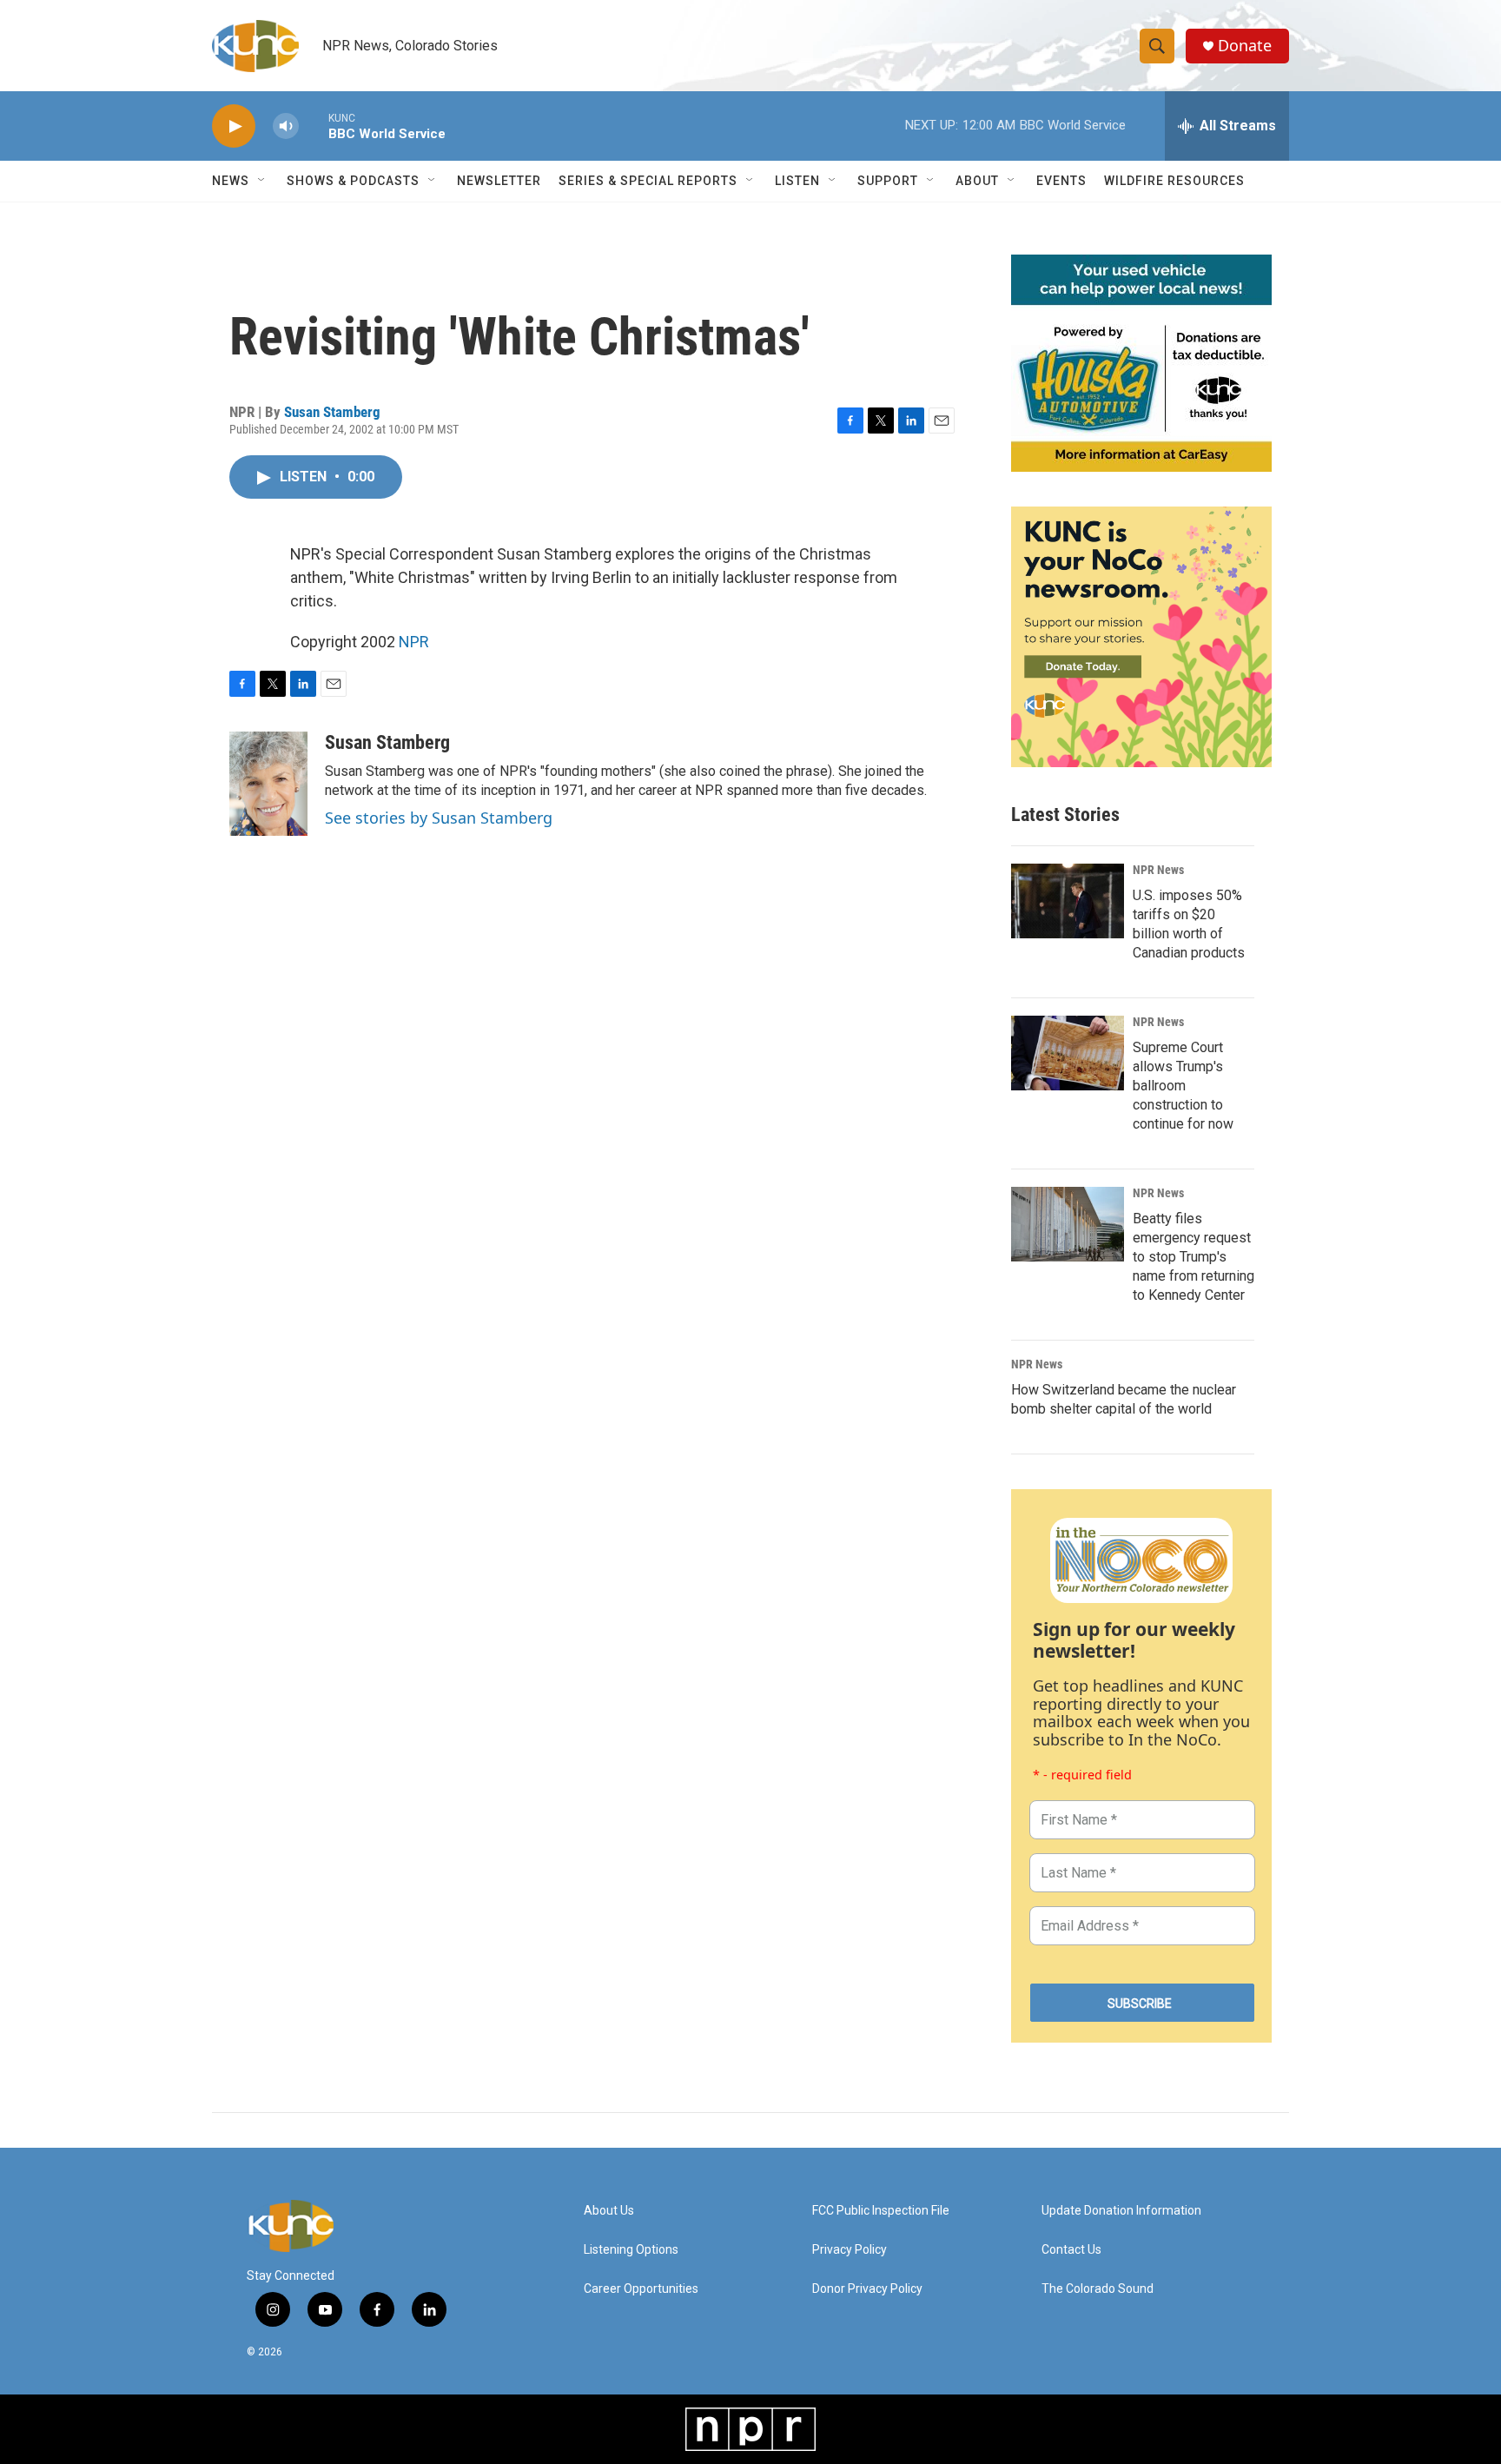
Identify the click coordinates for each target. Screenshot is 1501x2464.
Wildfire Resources (1174, 181)
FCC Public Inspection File (881, 2211)
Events (1061, 181)
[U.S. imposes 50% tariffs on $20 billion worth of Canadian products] (1068, 901)
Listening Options (631, 2250)
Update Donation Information (1121, 2211)
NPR (414, 642)
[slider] (314, 126)
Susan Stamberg (332, 412)
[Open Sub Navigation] (262, 181)
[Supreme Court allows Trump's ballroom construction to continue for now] (1068, 1053)
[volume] (286, 126)
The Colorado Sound (1098, 2289)
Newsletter (499, 181)
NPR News (1158, 870)
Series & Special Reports (648, 181)
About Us (609, 2211)
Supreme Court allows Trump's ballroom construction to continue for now (1183, 1086)
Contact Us (1071, 2250)
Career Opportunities (641, 2289)
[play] (234, 126)
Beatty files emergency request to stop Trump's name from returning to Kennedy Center (1194, 1257)
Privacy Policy (850, 2250)
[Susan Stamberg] (268, 784)
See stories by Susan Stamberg (439, 818)
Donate (1245, 46)
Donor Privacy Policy (867, 2289)
